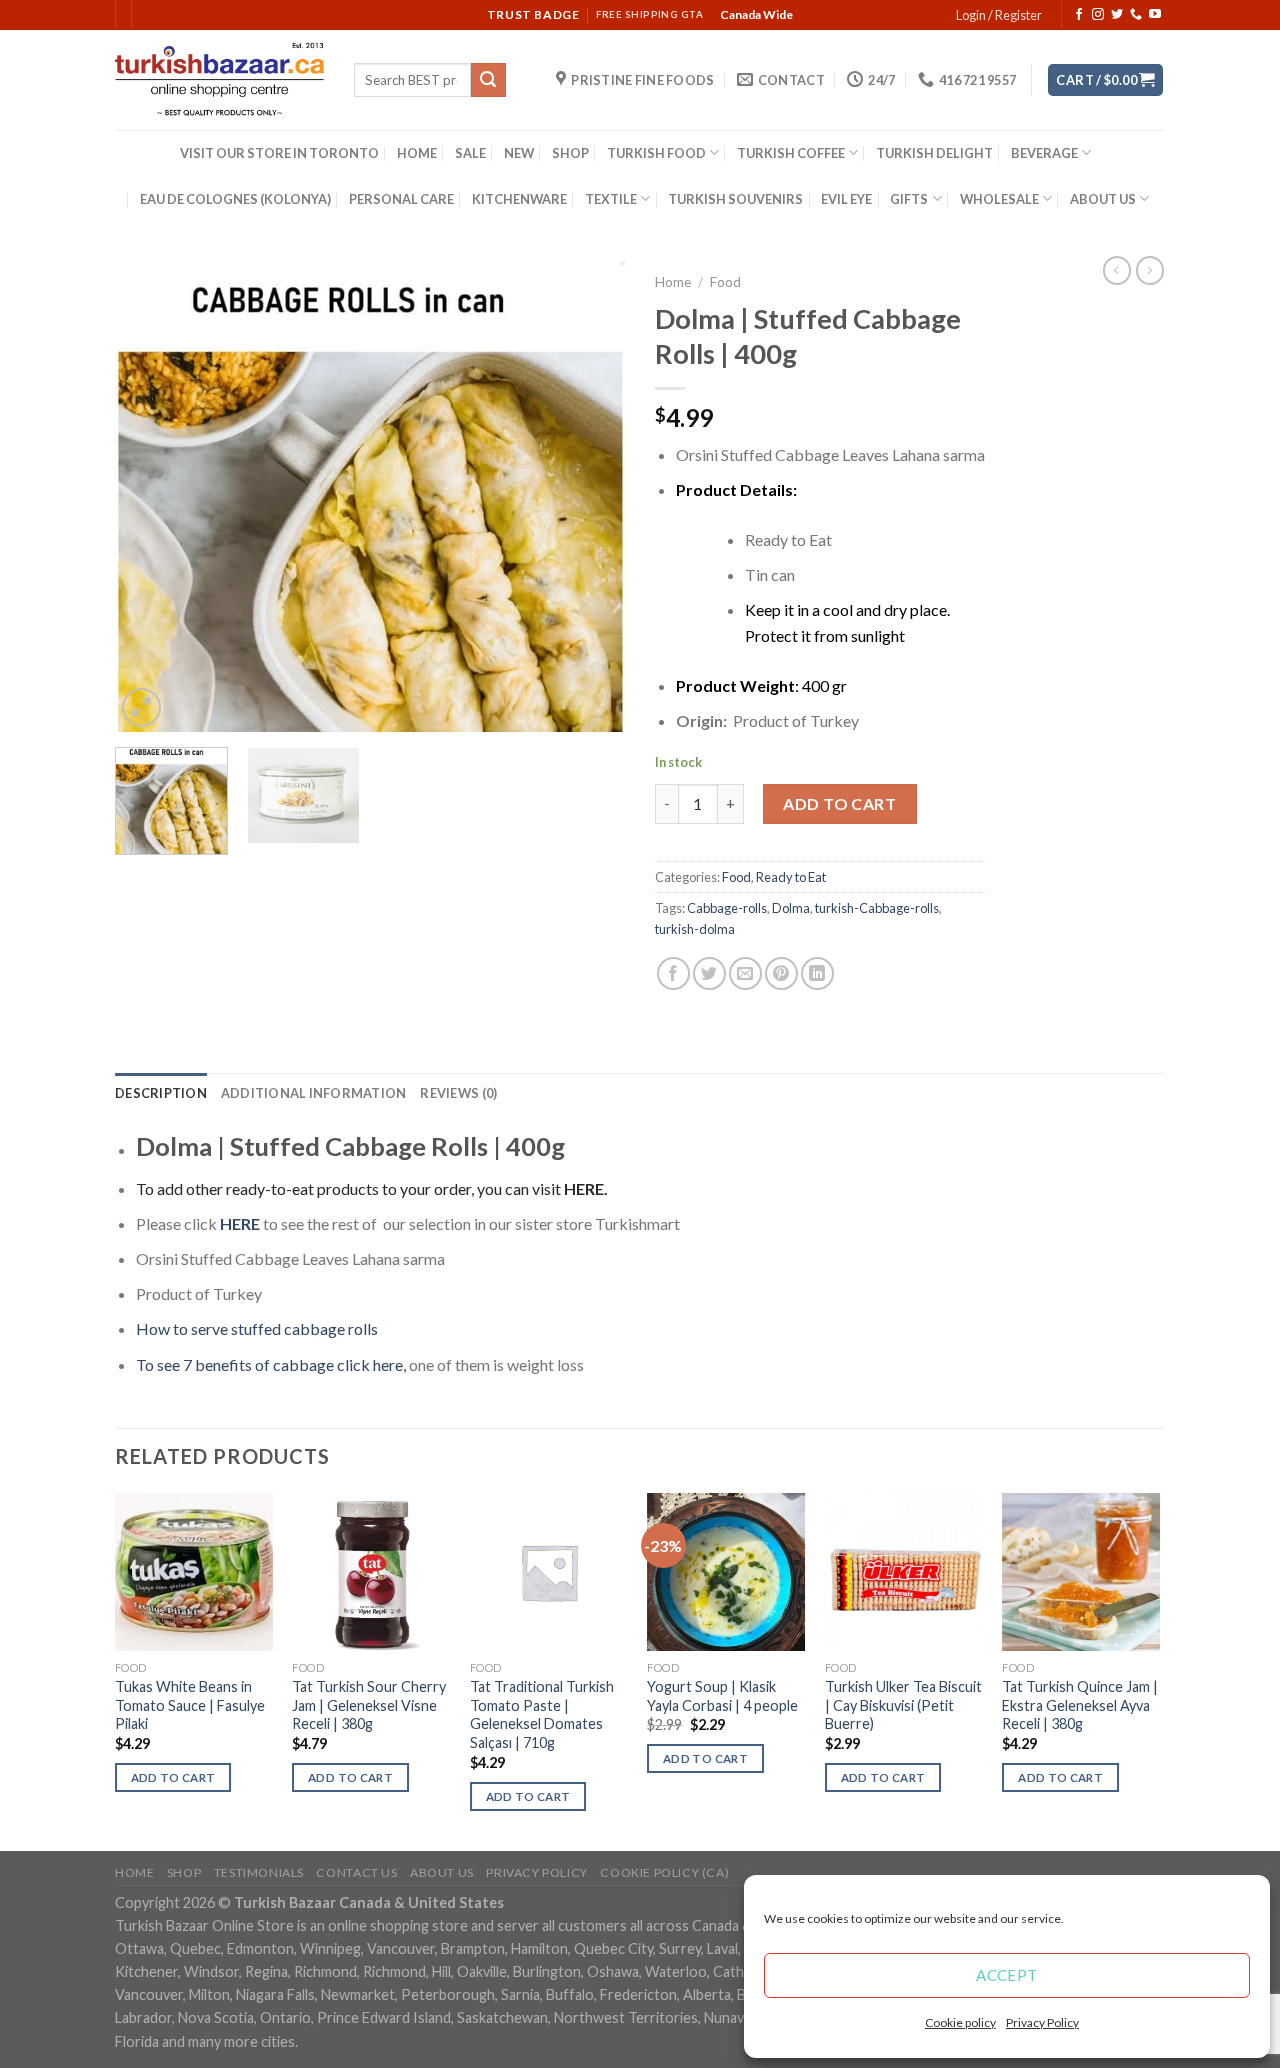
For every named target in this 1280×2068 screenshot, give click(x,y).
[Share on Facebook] (673, 973)
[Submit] (488, 80)
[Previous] (150, 497)
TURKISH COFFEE (791, 153)
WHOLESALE (999, 199)
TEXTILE (611, 199)
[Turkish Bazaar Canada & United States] (219, 80)
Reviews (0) (458, 1093)
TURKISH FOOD (656, 153)
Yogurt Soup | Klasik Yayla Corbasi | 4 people (722, 1696)
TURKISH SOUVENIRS (735, 199)
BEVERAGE (1044, 153)
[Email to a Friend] (745, 973)
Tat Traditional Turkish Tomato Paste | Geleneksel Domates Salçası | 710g (542, 1714)
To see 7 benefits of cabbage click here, (271, 1364)
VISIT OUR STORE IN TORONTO (279, 153)
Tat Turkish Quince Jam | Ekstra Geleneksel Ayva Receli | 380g (1080, 1705)
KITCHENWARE (519, 199)
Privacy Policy (1042, 2022)
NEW (519, 153)
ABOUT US (1103, 199)
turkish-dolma (695, 929)
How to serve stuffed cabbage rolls (257, 1328)
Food (725, 282)
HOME (417, 153)
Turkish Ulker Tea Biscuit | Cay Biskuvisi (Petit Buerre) (903, 1705)
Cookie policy (960, 2022)
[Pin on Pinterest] (781, 973)
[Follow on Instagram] (1098, 15)
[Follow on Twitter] (1117, 15)
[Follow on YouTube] (1155, 15)
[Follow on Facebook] (1079, 15)
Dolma (791, 908)
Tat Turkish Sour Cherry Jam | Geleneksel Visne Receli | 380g (369, 1705)
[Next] (590, 497)
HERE (584, 1188)
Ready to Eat (791, 877)
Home (673, 282)
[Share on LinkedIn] (817, 973)
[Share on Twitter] (709, 973)
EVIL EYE (846, 199)
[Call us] (1136, 15)
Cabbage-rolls (727, 908)
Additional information (314, 1093)
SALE (470, 153)
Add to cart (839, 803)
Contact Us (356, 1872)
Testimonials (259, 1872)
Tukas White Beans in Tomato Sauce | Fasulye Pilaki (190, 1705)
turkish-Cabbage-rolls (877, 908)
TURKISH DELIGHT (934, 153)
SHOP (570, 153)
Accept (1007, 1975)
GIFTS (909, 199)
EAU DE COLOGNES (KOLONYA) (235, 199)
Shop (184, 1872)
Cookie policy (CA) (664, 1872)
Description (161, 1093)
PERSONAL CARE (401, 199)
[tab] (161, 1093)
